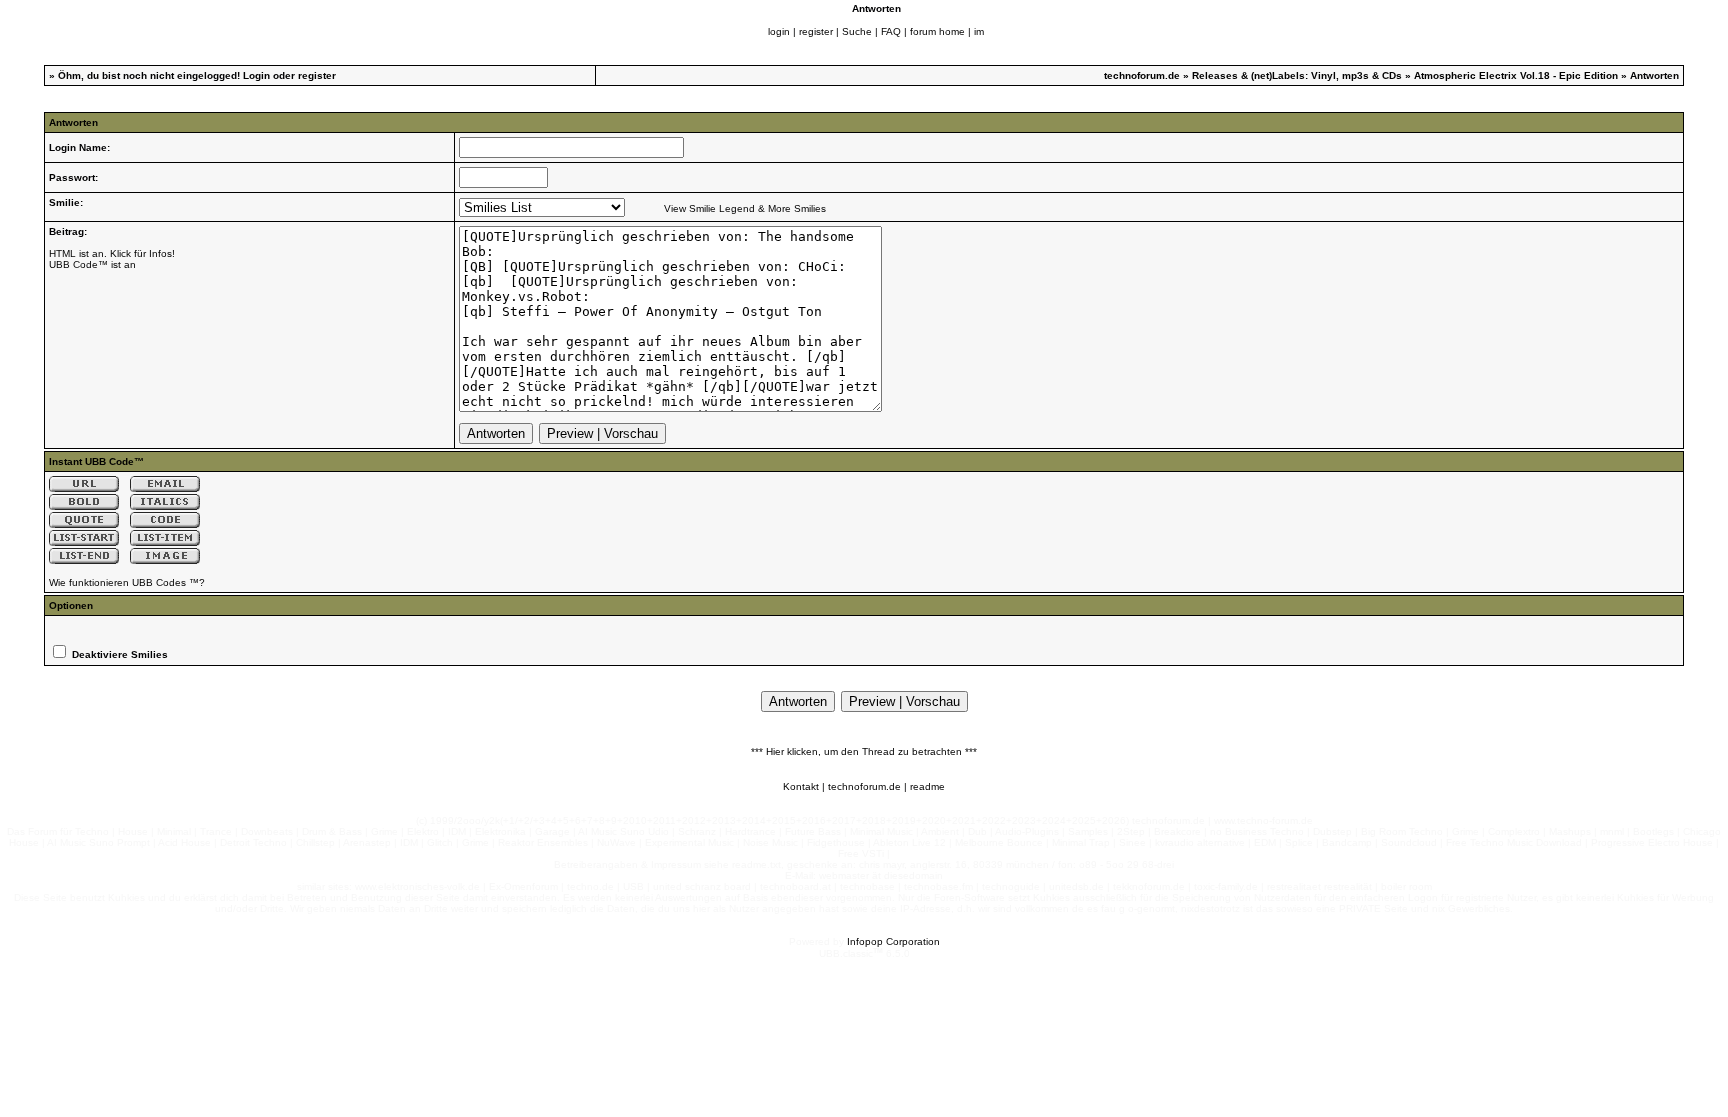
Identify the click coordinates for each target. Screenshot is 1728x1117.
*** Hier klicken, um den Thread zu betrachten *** (864, 751)
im (979, 31)
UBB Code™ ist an (92, 264)
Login (256, 75)
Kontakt (801, 786)
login (779, 31)
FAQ (891, 31)
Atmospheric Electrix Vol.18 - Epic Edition (1516, 75)
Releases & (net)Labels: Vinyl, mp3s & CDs (1297, 75)
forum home (937, 31)
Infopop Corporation (893, 941)
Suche (857, 31)
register (816, 31)
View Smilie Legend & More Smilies (745, 208)
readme (927, 786)
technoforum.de (1142, 75)
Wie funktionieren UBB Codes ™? (127, 582)
